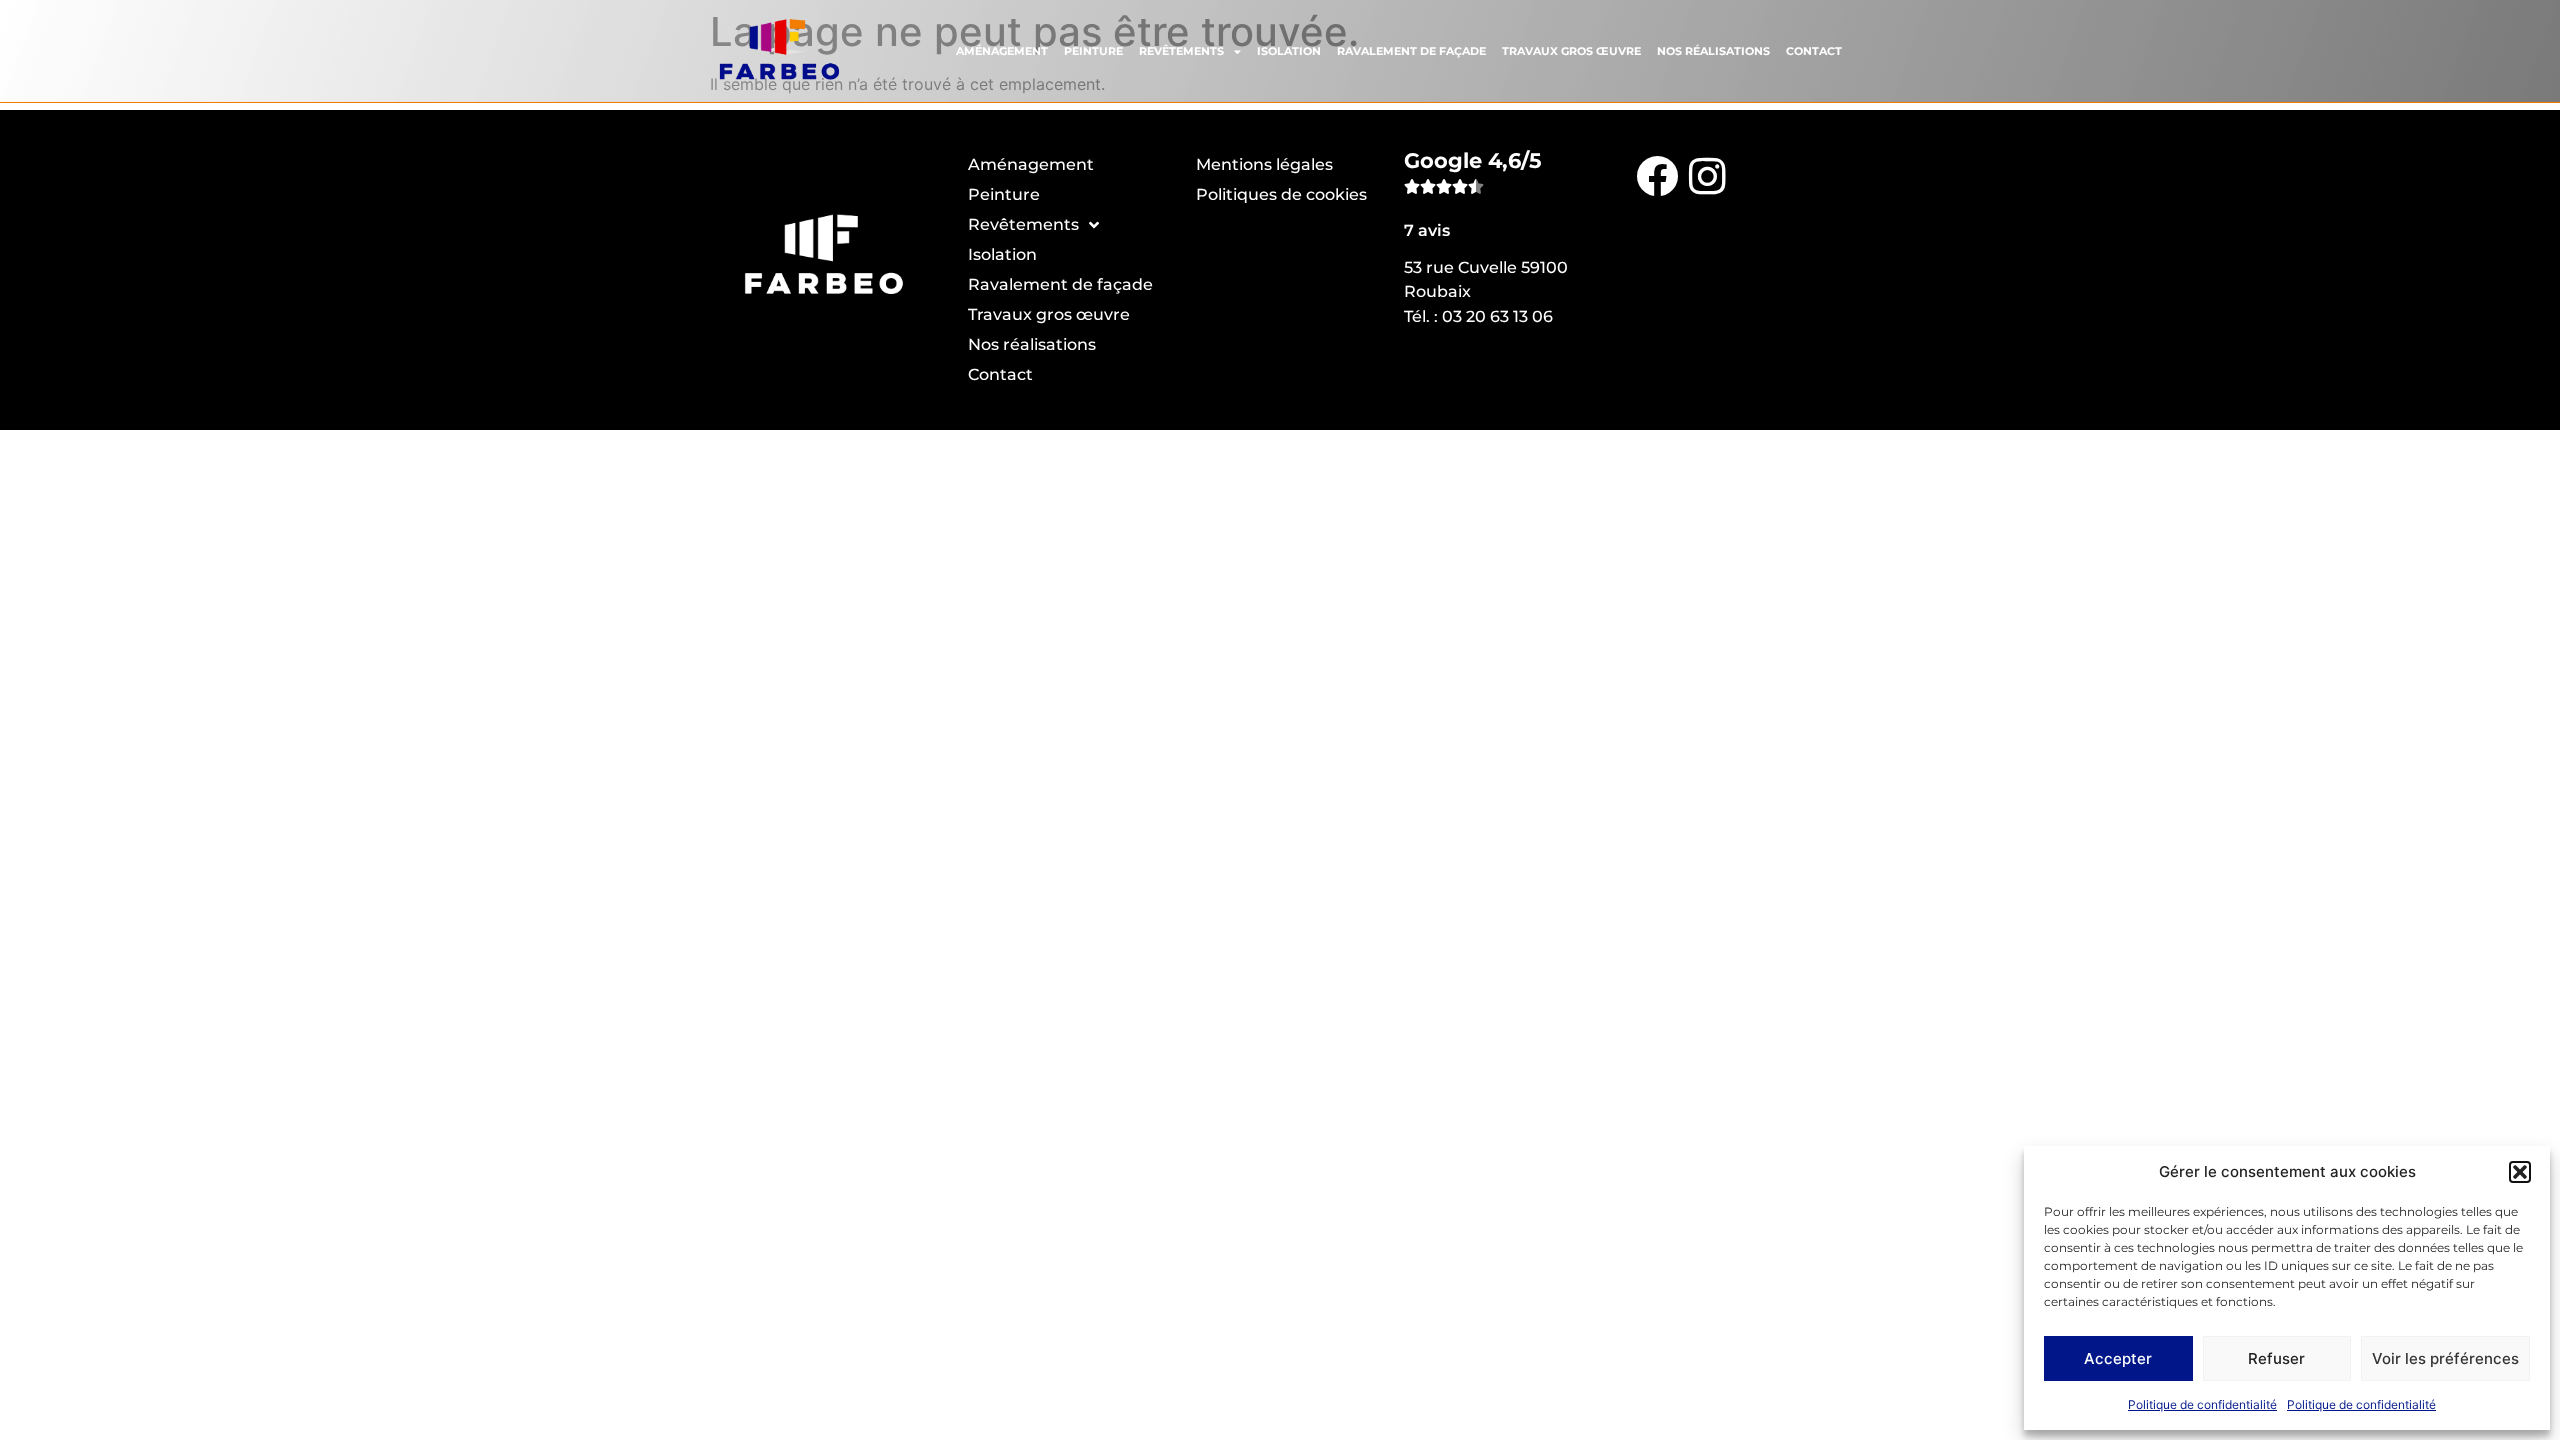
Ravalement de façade (1411, 51)
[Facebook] (1657, 175)
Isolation (1289, 51)
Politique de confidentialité (2202, 1404)
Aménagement (1002, 51)
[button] (2520, 1172)
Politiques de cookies (1281, 194)
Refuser (2276, 1358)
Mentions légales (1264, 164)
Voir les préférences (2445, 1358)
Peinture (1093, 51)
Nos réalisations (1713, 51)
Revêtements (1181, 51)
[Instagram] (1707, 175)
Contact (1814, 51)
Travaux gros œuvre (1571, 51)
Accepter (2118, 1358)
